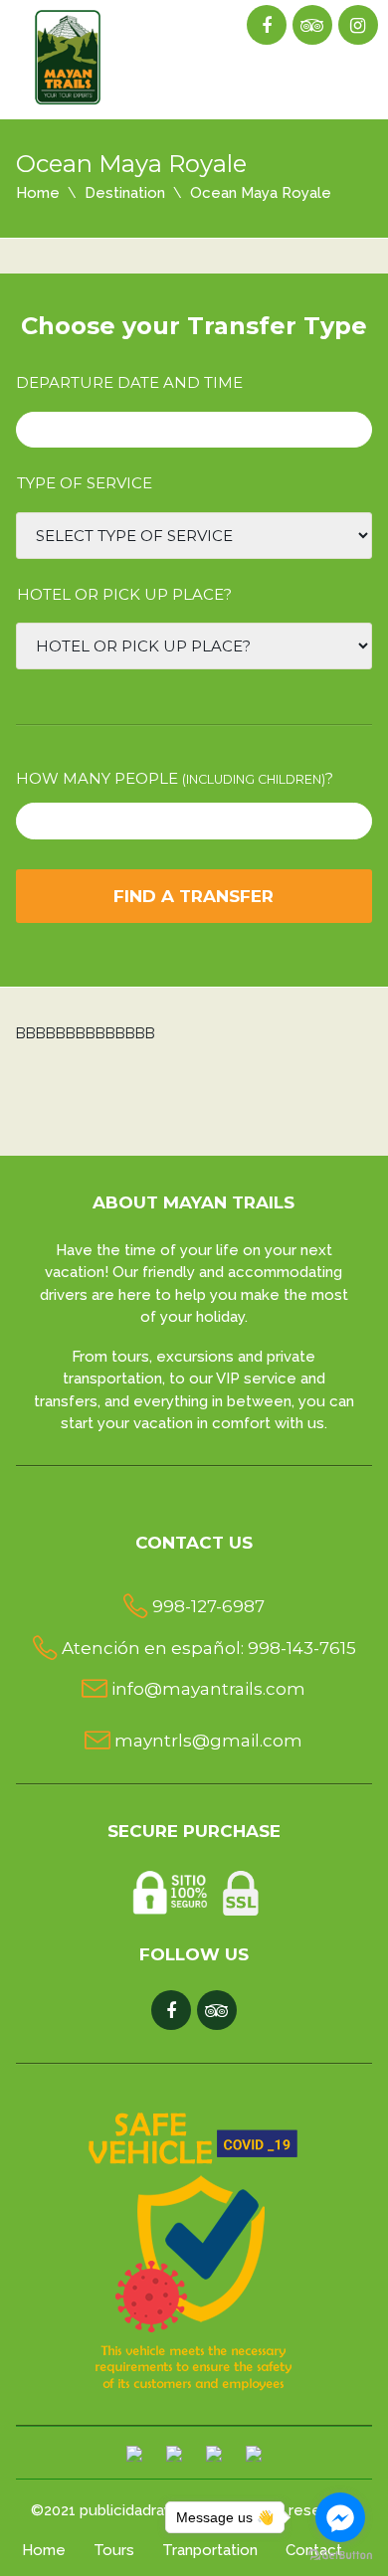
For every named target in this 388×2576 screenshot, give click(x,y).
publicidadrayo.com (148, 2510)
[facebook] (171, 2011)
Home (38, 193)
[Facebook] (266, 26)
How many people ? (175, 778)
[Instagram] (358, 26)
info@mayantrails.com (208, 1689)
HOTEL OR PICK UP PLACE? (124, 594)
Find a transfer (194, 896)
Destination (125, 193)
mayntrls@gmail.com (208, 1741)
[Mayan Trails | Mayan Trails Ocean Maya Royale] (69, 53)
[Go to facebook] (340, 2517)
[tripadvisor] (312, 26)
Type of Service (85, 483)
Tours (114, 2550)
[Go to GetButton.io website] (340, 2556)
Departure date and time (129, 382)
